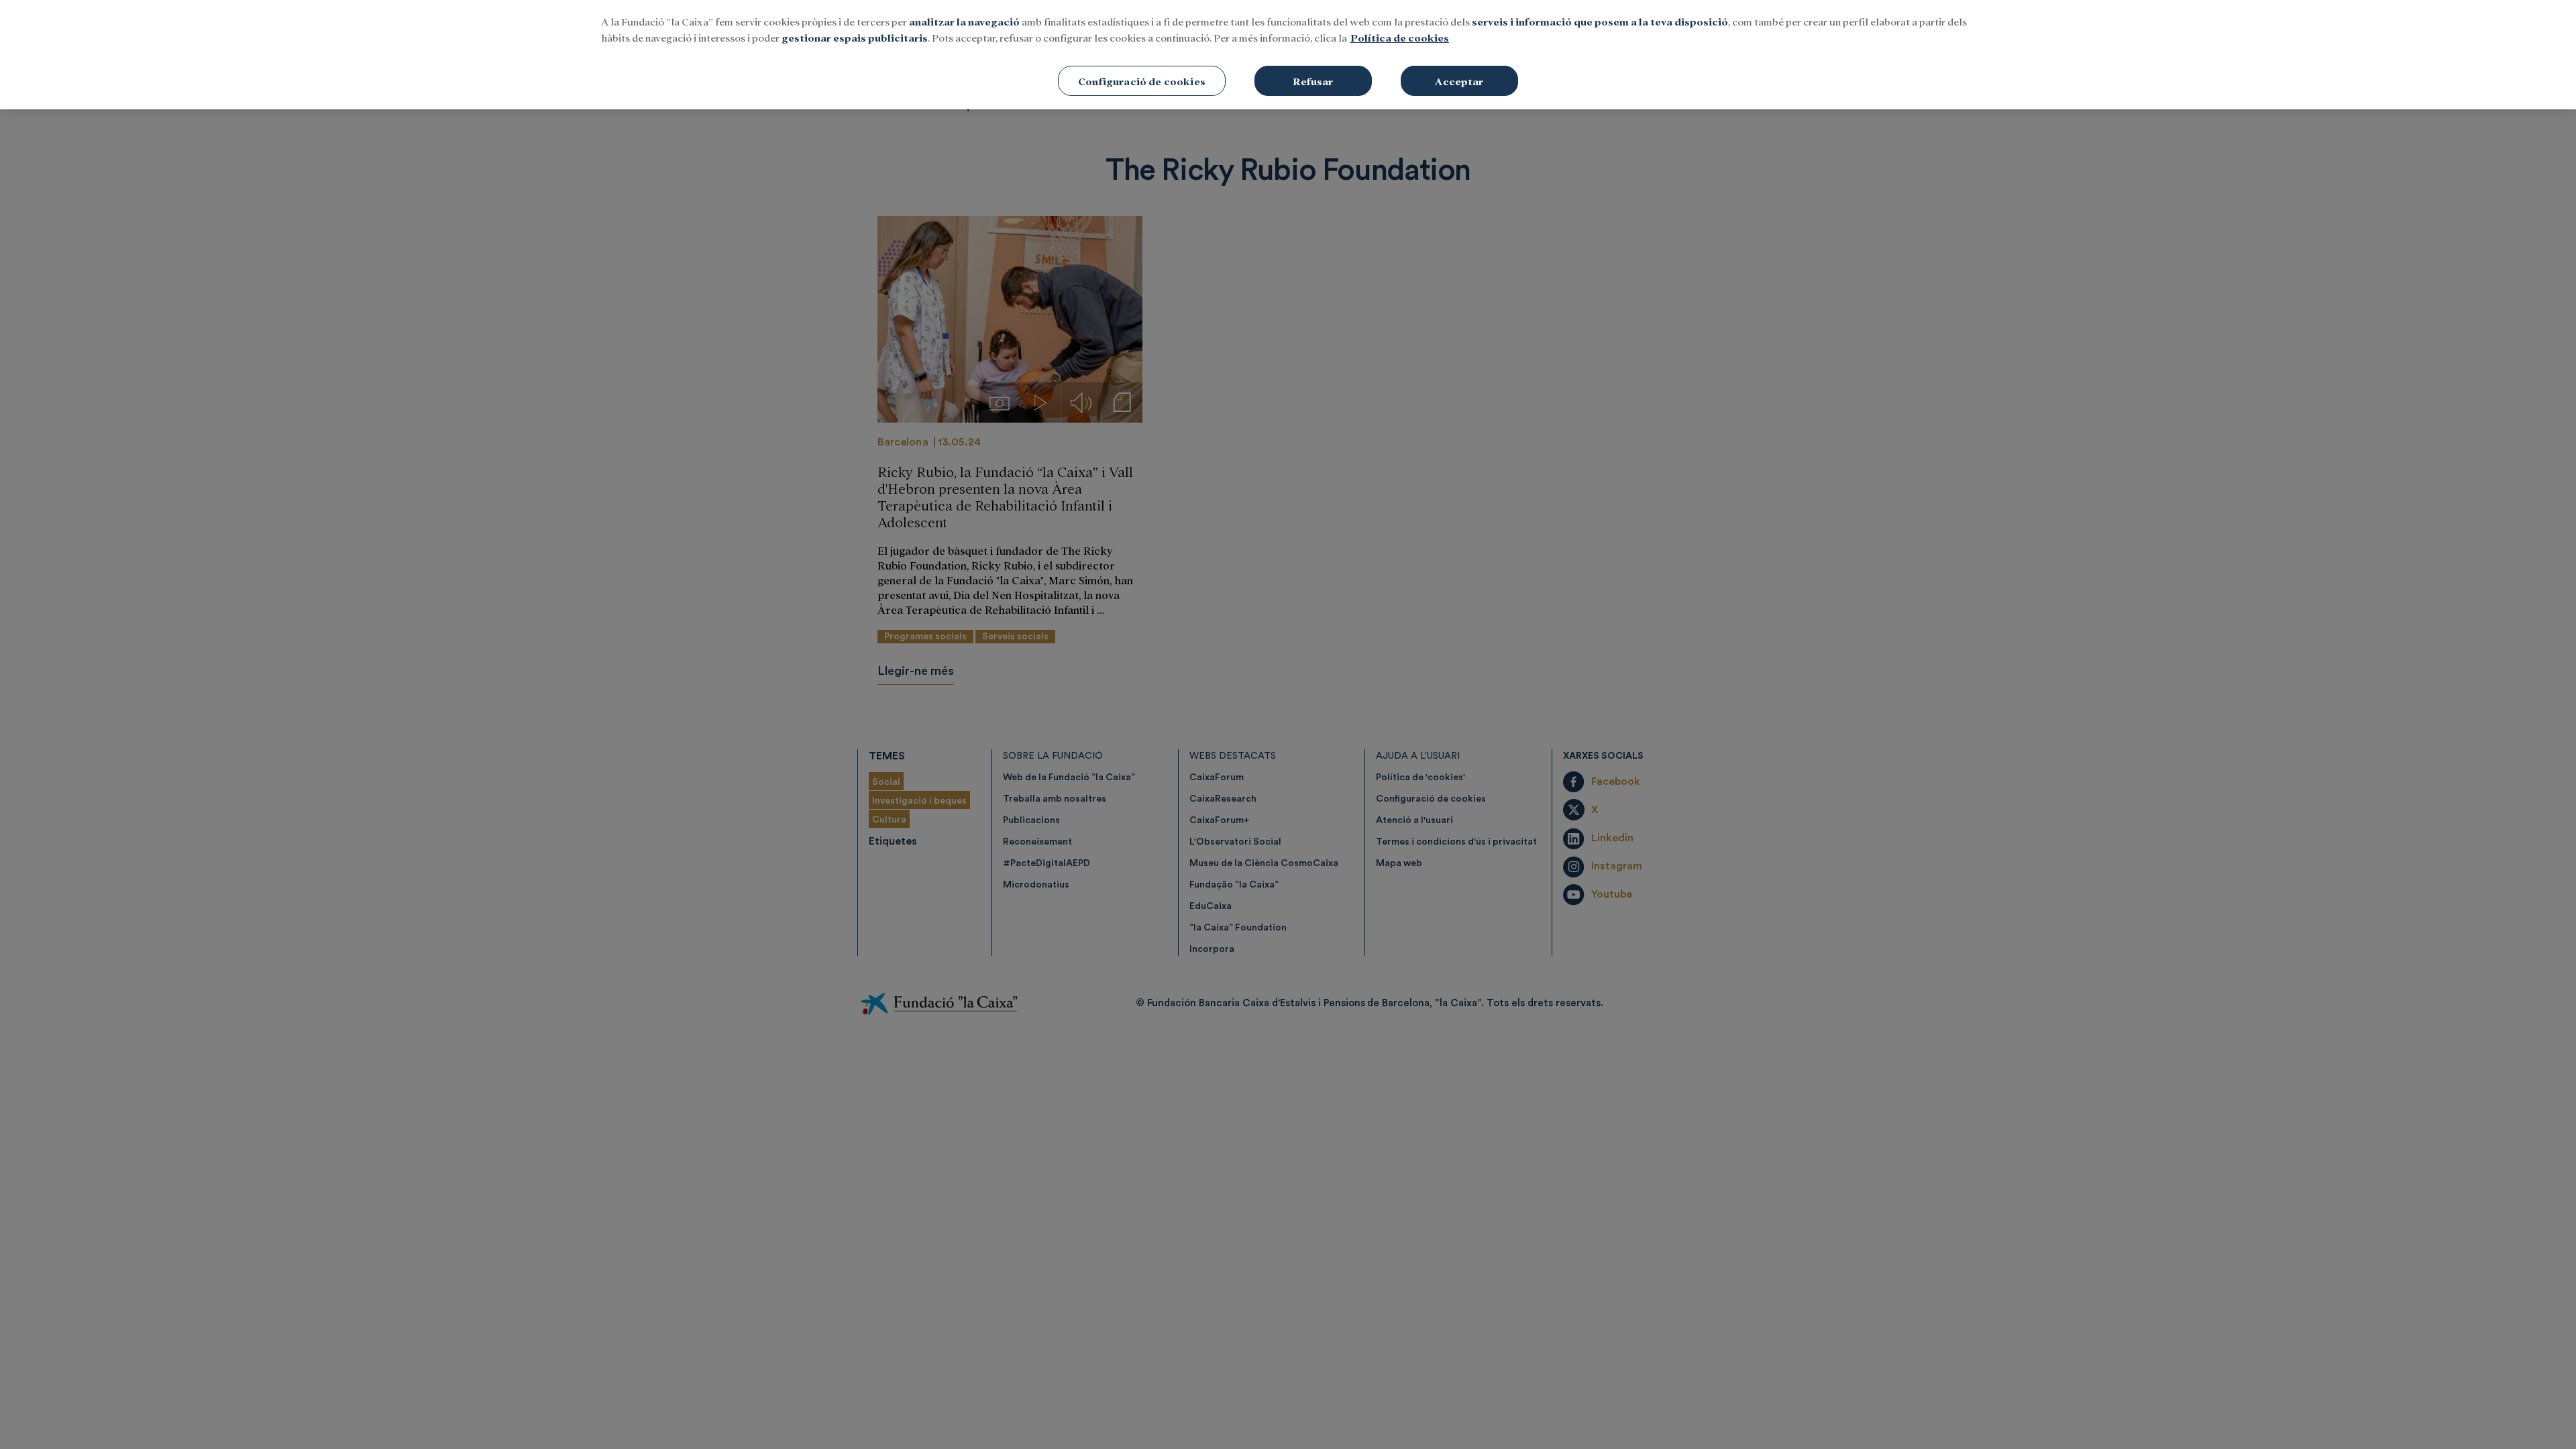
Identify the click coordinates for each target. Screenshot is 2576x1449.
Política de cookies (1400, 37)
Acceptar (1459, 81)
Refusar (1313, 81)
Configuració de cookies (1142, 81)
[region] (1288, 55)
